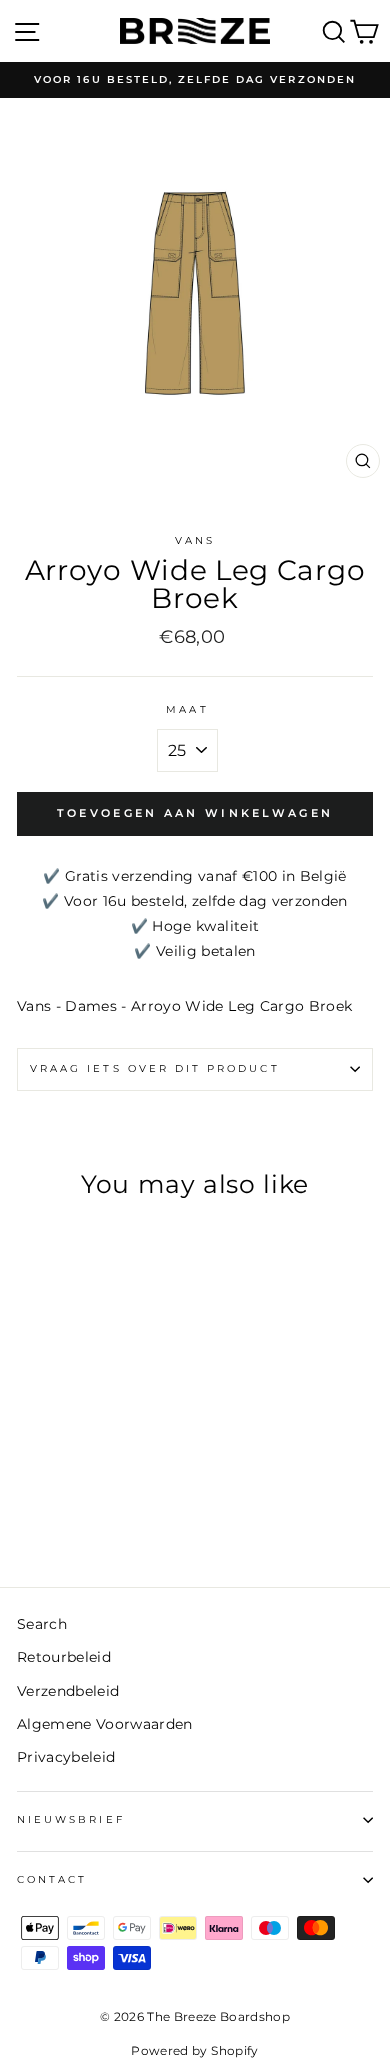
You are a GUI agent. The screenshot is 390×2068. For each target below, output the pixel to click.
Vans (195, 540)
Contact (52, 1879)
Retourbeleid (64, 1657)
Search (42, 1624)
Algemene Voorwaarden (105, 1724)
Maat (187, 709)
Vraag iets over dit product (155, 1068)
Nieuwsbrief (71, 1819)
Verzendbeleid (68, 1691)
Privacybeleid (66, 1757)
